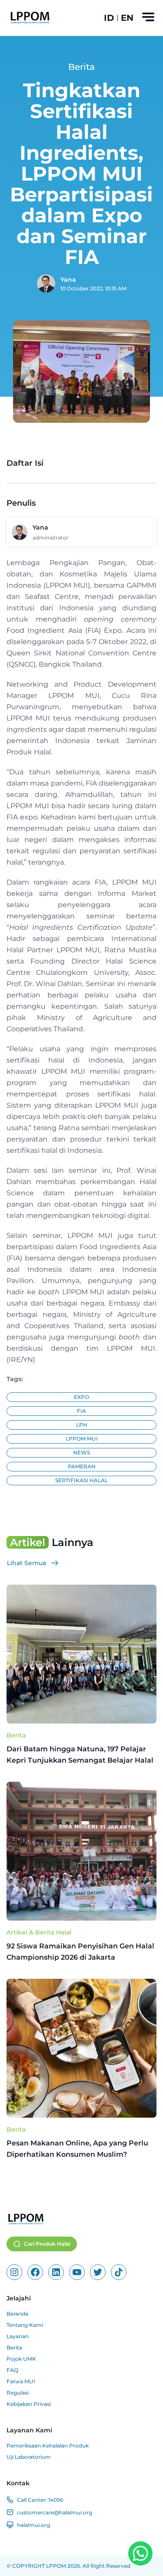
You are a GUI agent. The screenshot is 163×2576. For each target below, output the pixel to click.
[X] (98, 2272)
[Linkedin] (56, 2272)
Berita (16, 1735)
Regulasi (18, 2393)
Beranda (17, 2314)
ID (109, 18)
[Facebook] (35, 2272)
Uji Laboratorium (29, 2457)
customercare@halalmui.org (55, 2512)
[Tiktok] (119, 2272)
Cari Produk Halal (47, 2244)
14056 (56, 2500)
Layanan (18, 2336)
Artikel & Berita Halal (39, 1932)
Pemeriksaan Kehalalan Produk (48, 2446)
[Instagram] (14, 2272)
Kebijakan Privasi (29, 2404)
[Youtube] (77, 2272)
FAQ (12, 2370)
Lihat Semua (27, 1563)
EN (127, 18)
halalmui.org (33, 2525)
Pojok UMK (21, 2359)
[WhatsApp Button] (140, 2553)
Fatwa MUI (21, 2381)
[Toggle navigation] (148, 17)
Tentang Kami (25, 2325)
